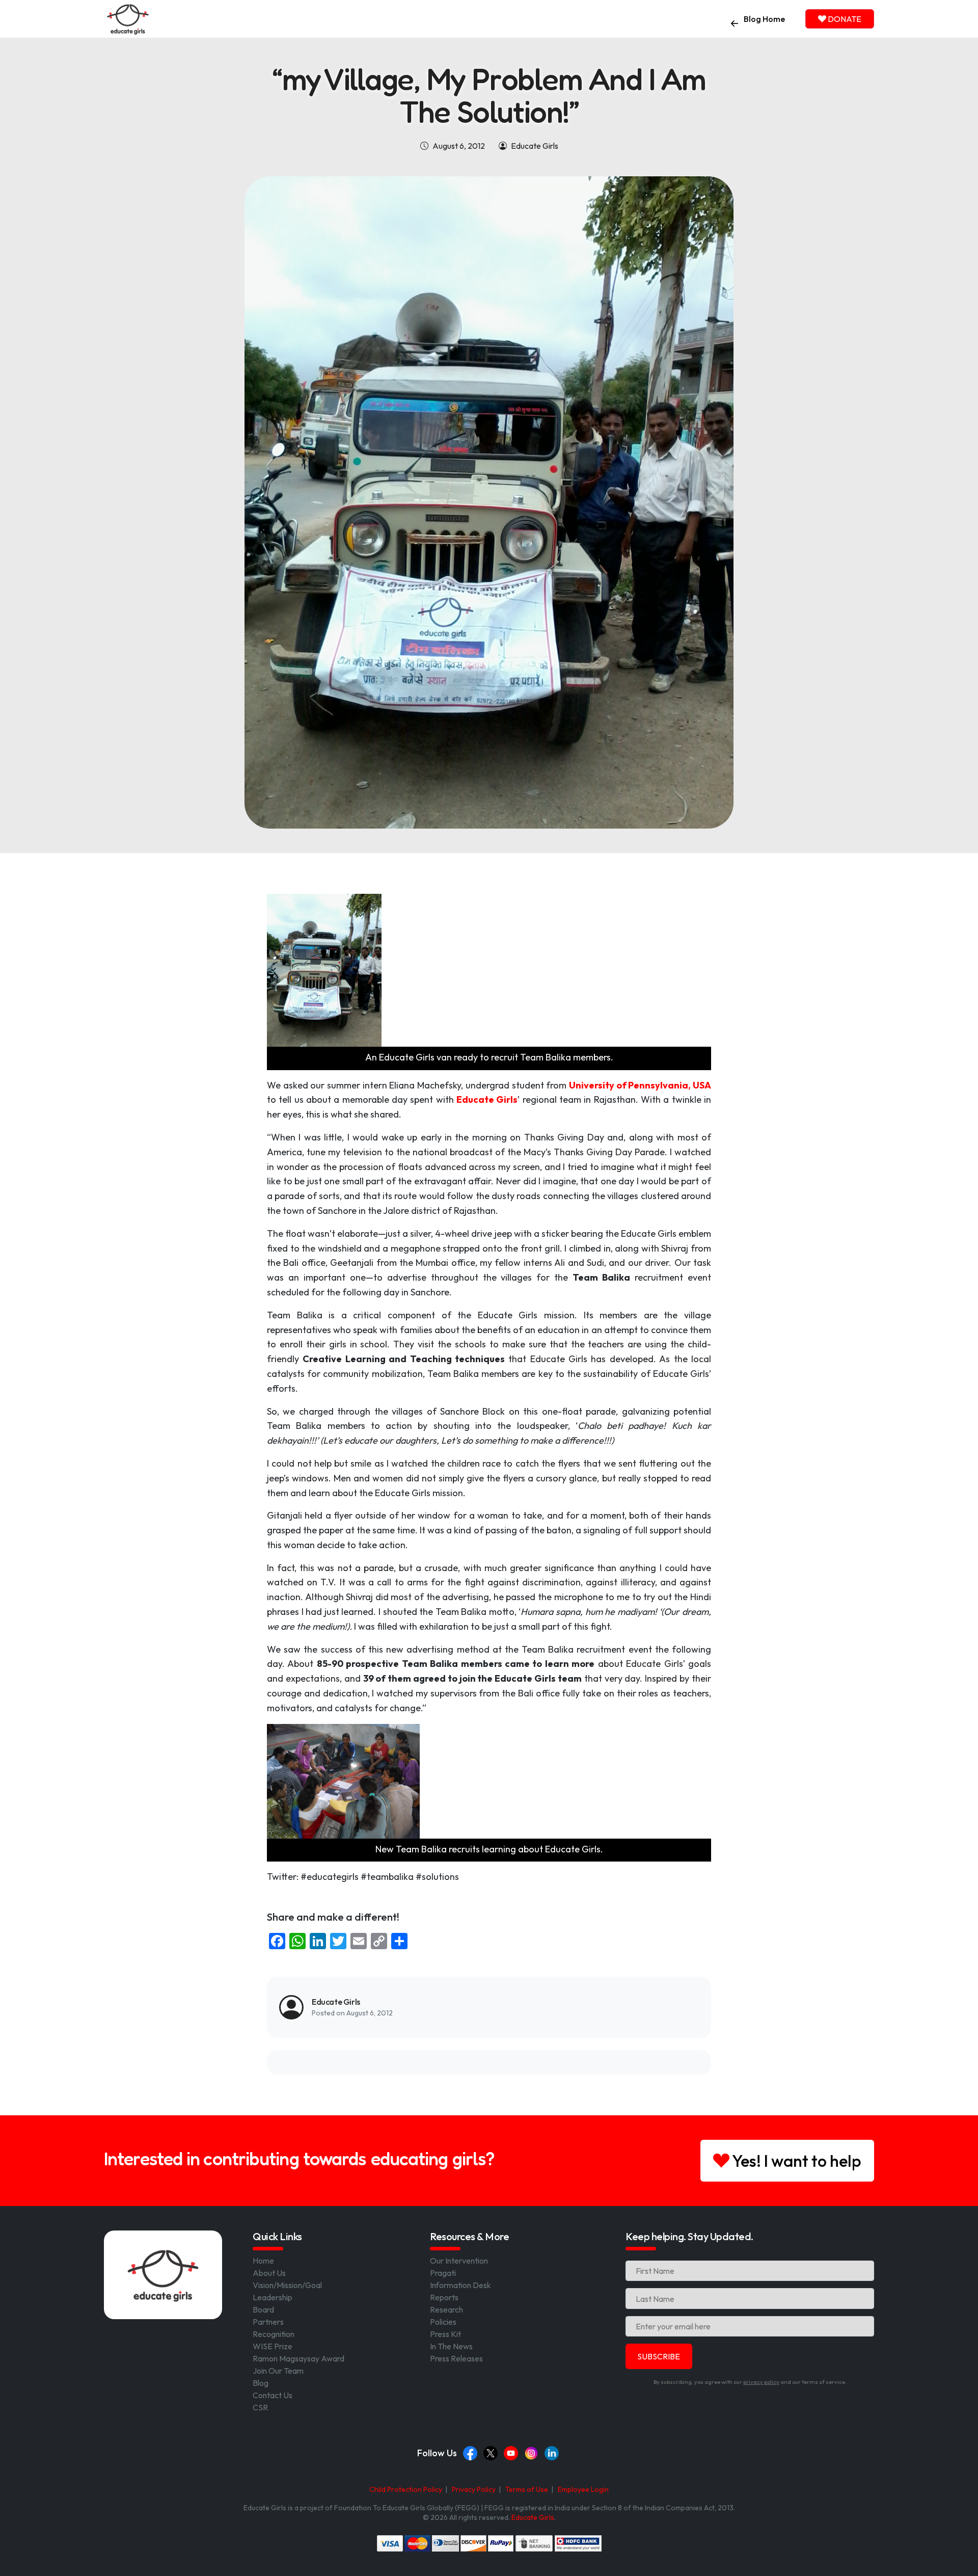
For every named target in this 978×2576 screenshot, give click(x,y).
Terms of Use (527, 2489)
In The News (451, 2346)
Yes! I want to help (795, 2161)
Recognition (274, 2334)
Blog (261, 2383)
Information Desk (460, 2285)
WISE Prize (273, 2346)
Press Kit (445, 2334)
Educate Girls (533, 2517)
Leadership (273, 2297)
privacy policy (761, 2382)
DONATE (844, 19)
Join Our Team (278, 2371)
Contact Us (273, 2395)
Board (263, 2309)
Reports (444, 2297)
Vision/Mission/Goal (287, 2285)
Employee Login (583, 2489)
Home (263, 2261)
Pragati (443, 2273)
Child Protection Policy (406, 2489)
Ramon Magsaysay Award (298, 2358)
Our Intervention (459, 2261)
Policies (443, 2322)
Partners (268, 2322)
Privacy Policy (474, 2489)
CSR (260, 2407)
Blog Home (764, 19)
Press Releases (456, 2358)
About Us (269, 2273)
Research (446, 2309)
